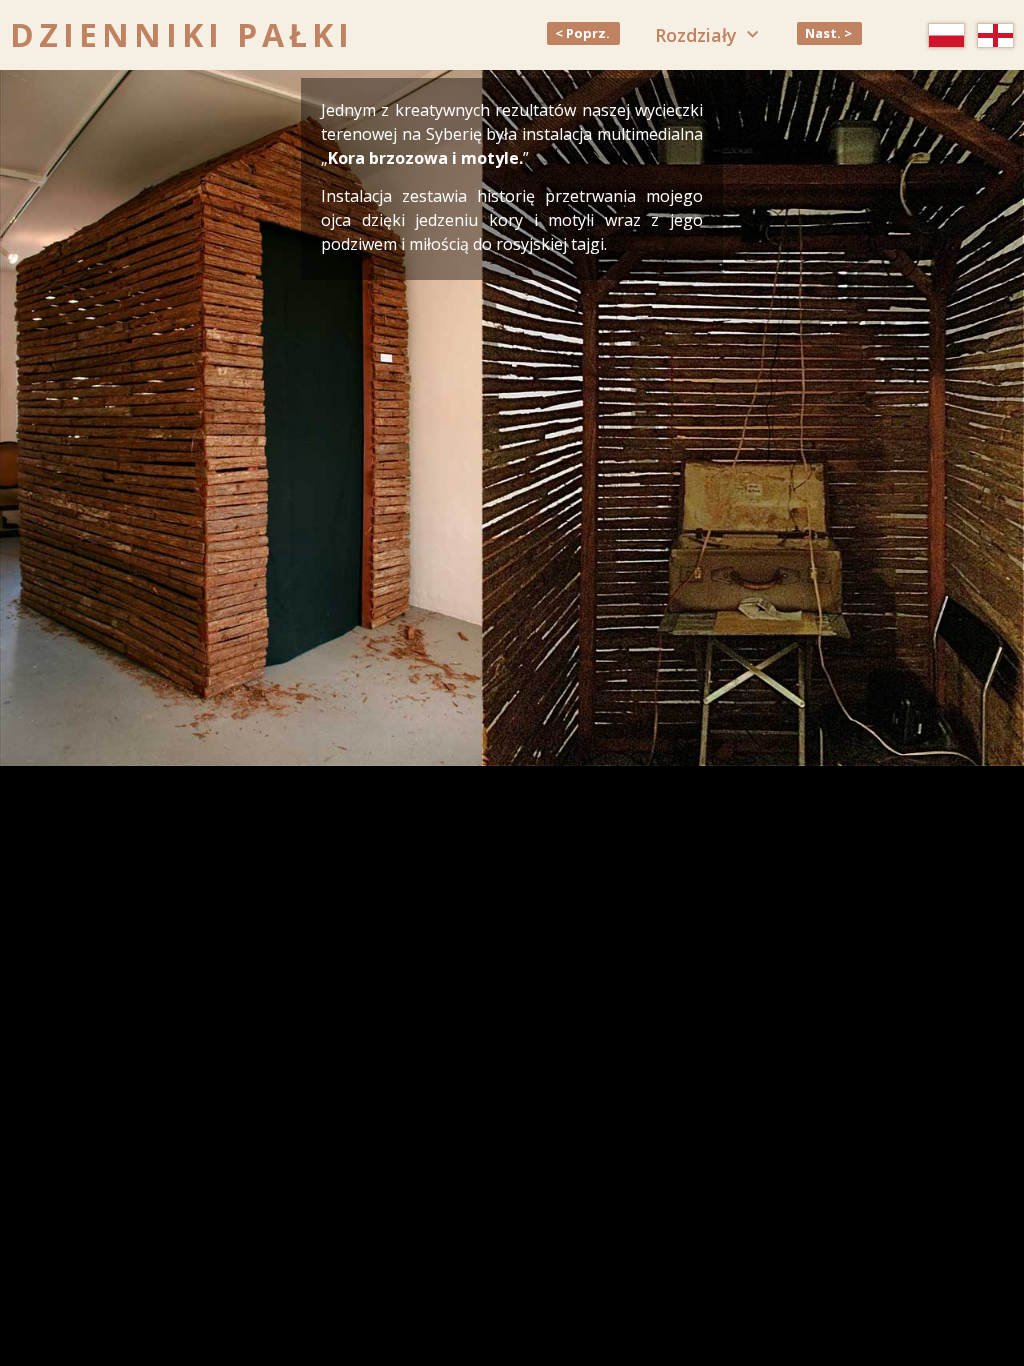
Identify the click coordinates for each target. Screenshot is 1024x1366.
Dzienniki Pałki (182, 34)
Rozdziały (696, 35)
